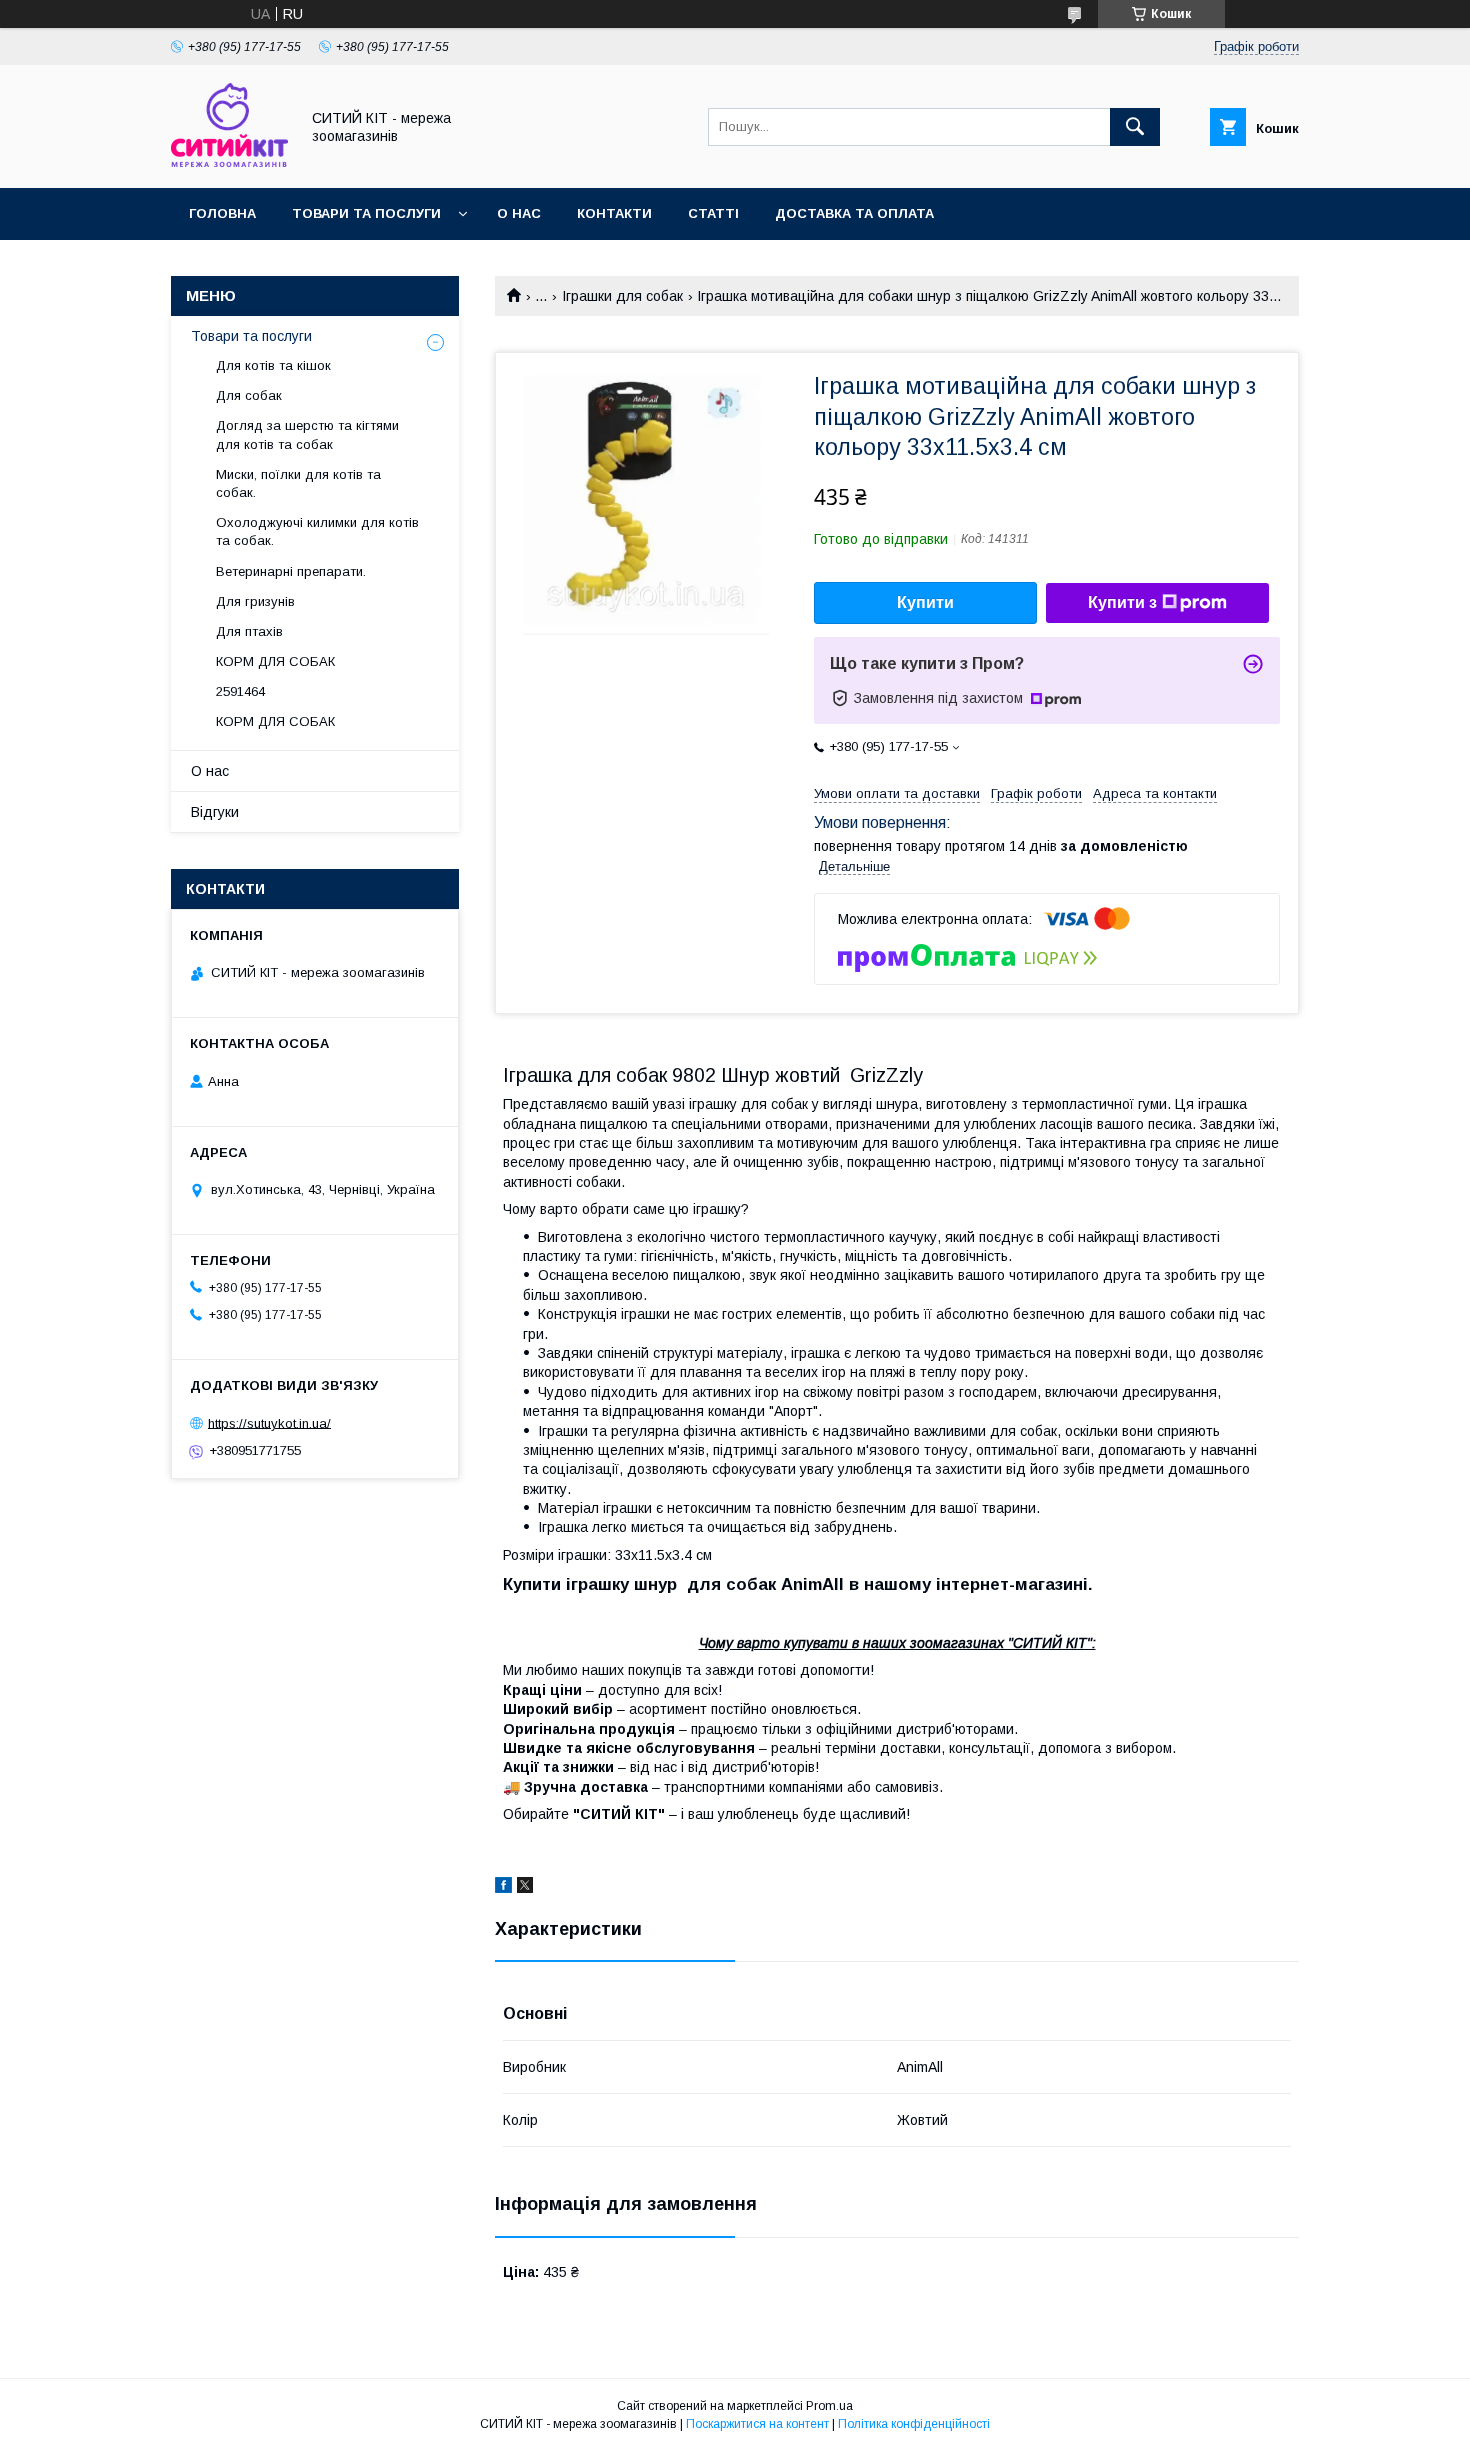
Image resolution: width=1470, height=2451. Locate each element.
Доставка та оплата (854, 213)
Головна (222, 213)
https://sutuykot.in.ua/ (269, 1422)
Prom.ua (829, 2406)
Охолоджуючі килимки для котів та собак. (317, 531)
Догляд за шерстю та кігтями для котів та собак (307, 434)
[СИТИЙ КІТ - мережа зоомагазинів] (229, 162)
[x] (525, 1888)
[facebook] (503, 1888)
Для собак (249, 395)
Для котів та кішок (273, 365)
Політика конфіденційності (914, 2424)
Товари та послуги (366, 213)
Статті (713, 213)
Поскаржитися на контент (757, 2424)
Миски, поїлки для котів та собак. (298, 483)
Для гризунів (255, 601)
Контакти (614, 213)
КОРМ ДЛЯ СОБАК (275, 661)
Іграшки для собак (622, 296)
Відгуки (215, 812)
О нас (519, 213)
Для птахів (249, 631)
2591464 (240, 691)
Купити (925, 602)
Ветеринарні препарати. (291, 571)
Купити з (1122, 602)
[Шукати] (1135, 127)
